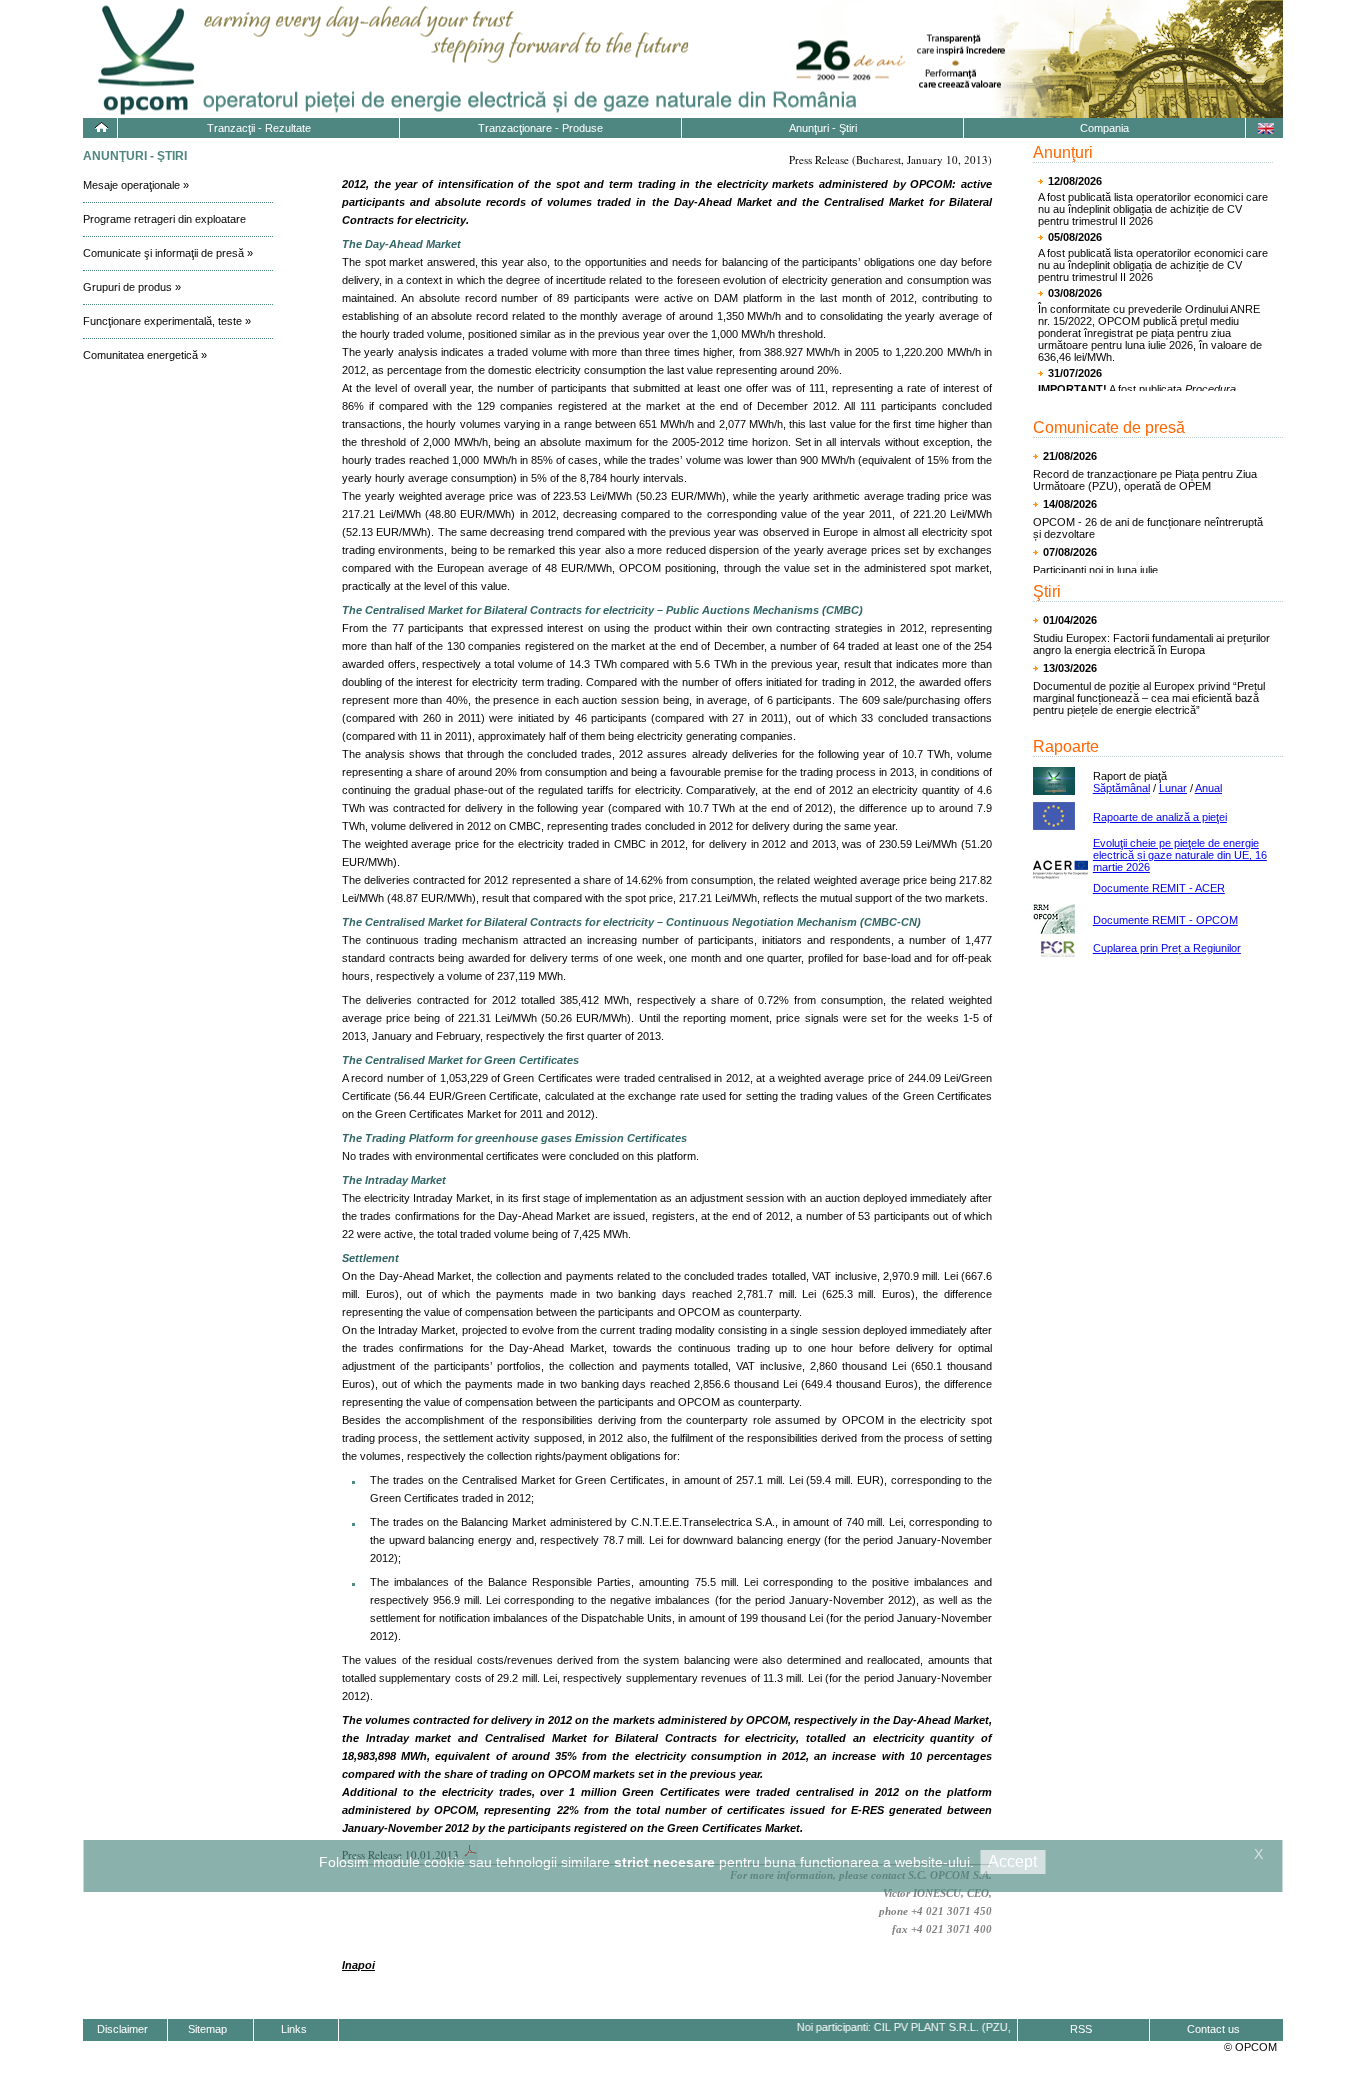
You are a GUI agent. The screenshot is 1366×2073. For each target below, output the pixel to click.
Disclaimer (122, 2029)
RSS (1081, 2029)
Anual (1208, 788)
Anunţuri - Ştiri (823, 128)
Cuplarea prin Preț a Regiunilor (1167, 948)
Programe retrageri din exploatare (164, 219)
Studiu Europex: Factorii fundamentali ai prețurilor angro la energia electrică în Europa (1151, 644)
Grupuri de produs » (132, 287)
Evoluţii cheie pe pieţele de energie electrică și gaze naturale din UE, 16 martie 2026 (1180, 855)
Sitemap (207, 2029)
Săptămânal (1121, 788)
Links (294, 2029)
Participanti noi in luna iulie (1095, 570)
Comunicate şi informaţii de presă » (168, 253)
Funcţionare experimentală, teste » (167, 321)
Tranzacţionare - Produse (540, 128)
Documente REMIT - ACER (1159, 888)
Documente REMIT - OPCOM (1165, 920)
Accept (1012, 1861)
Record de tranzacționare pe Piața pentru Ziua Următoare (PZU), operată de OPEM (1145, 480)
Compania (1104, 128)
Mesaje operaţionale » (136, 185)
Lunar (1173, 788)
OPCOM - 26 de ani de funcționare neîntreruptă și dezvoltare (1148, 528)
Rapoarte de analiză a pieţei (1160, 817)
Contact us (1213, 2029)
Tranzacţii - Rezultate (259, 128)
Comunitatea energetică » (145, 355)
